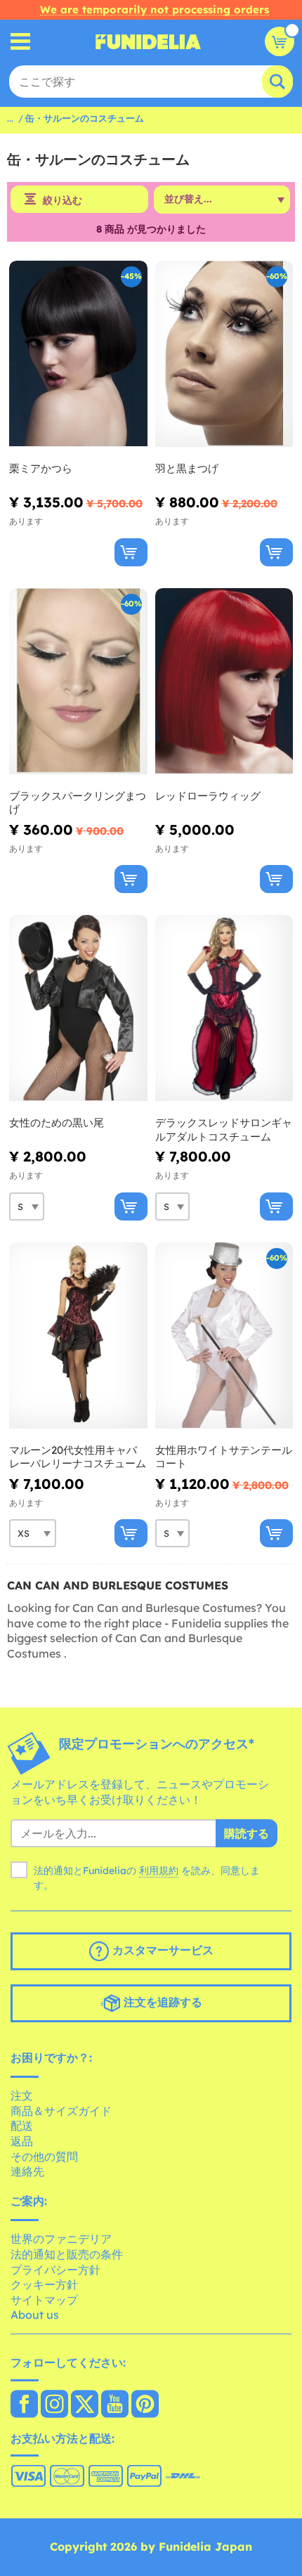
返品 (22, 2141)
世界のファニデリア (61, 2239)
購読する (247, 1833)
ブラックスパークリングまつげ (78, 803)
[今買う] (131, 552)
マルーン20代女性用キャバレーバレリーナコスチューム (78, 1457)
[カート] (280, 41)
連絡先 (27, 2171)
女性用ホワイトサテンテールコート (224, 1457)
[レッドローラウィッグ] (224, 682)
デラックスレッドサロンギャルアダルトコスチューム (224, 1130)
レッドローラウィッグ (208, 796)
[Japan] (24, 2405)
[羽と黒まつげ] (224, 354)
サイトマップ (44, 2300)
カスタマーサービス (161, 1950)
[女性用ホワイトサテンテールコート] (224, 1336)
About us (35, 2315)
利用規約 (159, 1871)
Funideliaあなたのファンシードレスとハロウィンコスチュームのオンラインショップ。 (148, 41)
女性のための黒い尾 (57, 1123)
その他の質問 (44, 2157)
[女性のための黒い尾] (78, 1008)
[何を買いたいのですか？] (21, 42)
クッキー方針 (44, 2284)
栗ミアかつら (41, 468)
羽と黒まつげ (187, 468)
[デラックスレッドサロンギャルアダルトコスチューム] (224, 1008)
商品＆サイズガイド (61, 2111)
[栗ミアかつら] (78, 354)
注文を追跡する (161, 2002)
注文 (22, 2095)
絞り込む (63, 200)
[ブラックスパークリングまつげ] (78, 682)
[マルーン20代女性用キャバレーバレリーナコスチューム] (78, 1336)
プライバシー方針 (55, 2270)
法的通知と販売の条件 (67, 2254)
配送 (22, 2126)
